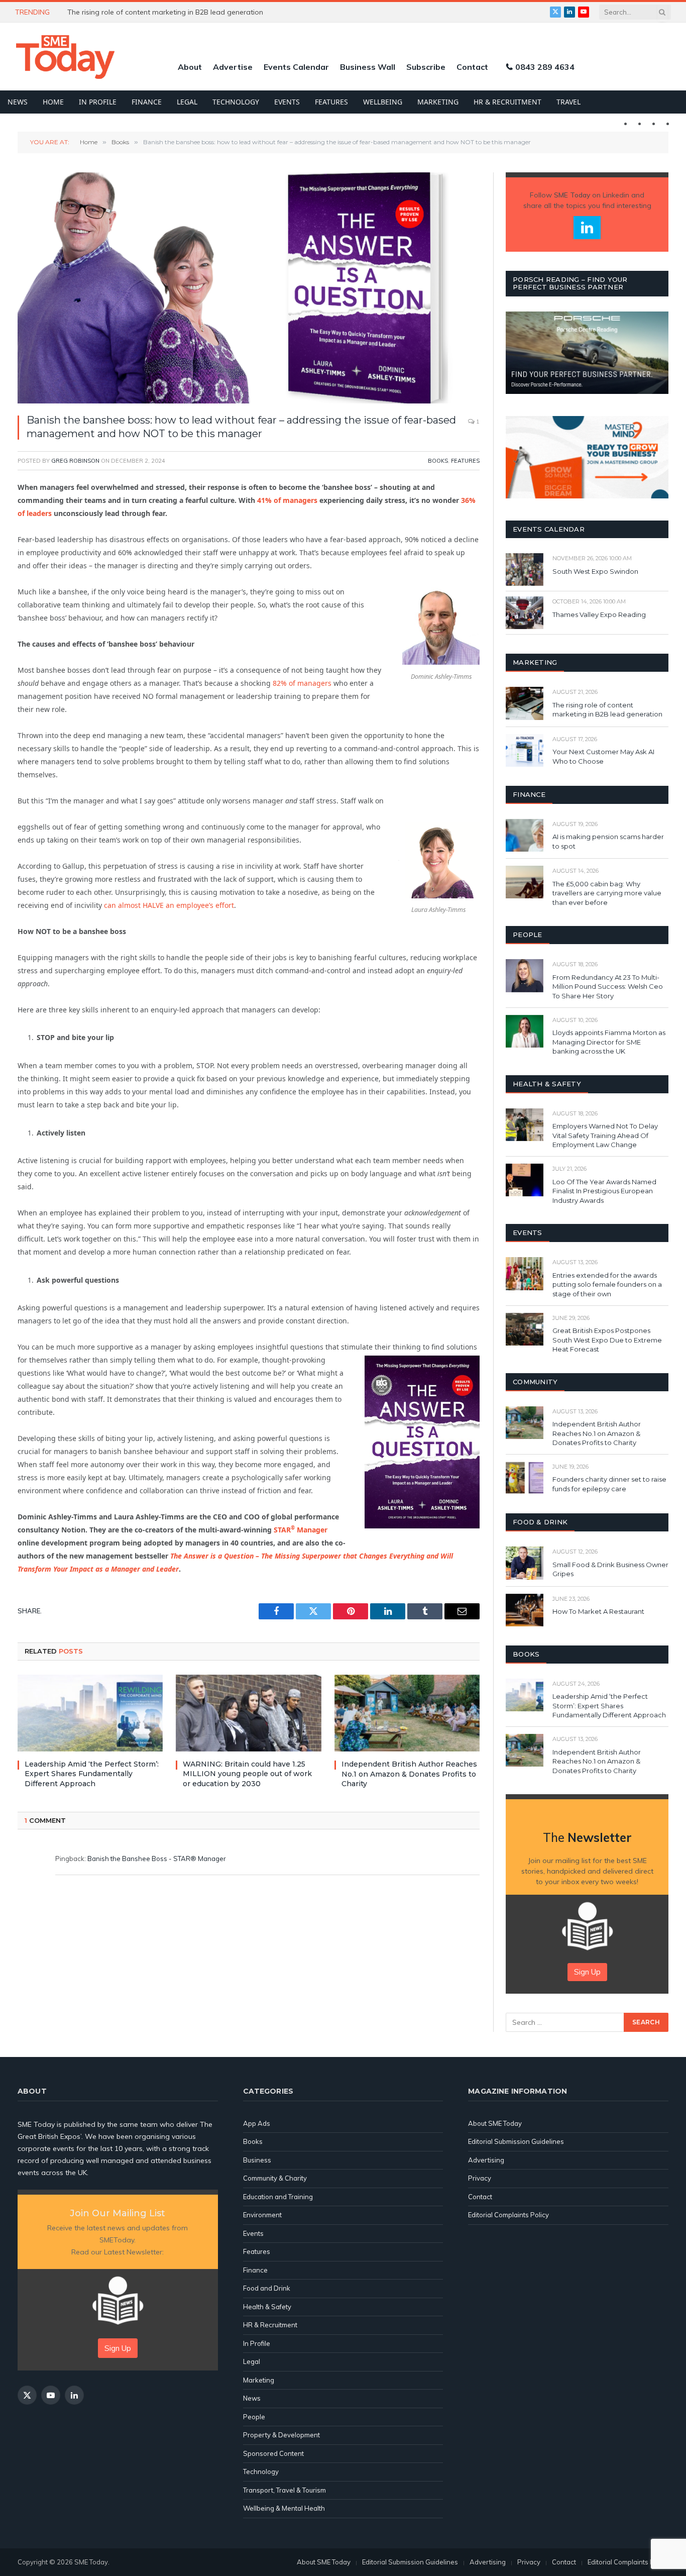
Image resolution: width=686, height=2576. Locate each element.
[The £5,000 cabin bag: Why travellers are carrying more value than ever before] (525, 882)
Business (257, 2160)
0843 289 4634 (545, 67)
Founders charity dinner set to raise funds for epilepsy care (609, 1484)
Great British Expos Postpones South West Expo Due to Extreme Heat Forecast (607, 1340)
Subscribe (426, 67)
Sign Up (587, 1972)
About (190, 67)
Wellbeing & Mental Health (284, 2508)
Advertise (233, 67)
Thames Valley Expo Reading (599, 614)
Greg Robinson (75, 461)
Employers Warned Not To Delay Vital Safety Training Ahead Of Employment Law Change (605, 1135)
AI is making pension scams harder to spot (608, 841)
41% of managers (287, 500)
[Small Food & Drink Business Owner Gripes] (525, 1563)
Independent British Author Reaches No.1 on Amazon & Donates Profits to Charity (409, 1774)
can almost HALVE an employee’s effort (169, 905)
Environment (262, 2215)
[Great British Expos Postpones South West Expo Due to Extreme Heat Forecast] (525, 1329)
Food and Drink (267, 2288)
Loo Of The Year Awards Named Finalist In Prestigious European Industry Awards (604, 1191)
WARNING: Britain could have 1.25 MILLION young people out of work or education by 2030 (180, 12)
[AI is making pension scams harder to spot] (525, 835)
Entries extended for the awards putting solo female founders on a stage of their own (607, 1284)
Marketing (438, 102)
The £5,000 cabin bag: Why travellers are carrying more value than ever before (607, 893)
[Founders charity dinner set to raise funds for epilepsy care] (525, 1478)
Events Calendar (296, 67)
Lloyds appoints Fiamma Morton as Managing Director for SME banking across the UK (609, 1042)
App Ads (257, 2123)
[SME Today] (65, 57)
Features (331, 102)
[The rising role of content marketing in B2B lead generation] (525, 703)
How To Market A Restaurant (598, 1611)
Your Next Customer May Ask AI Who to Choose (603, 756)
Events (287, 102)
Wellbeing (383, 102)
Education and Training (278, 2197)
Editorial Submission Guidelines (516, 2141)
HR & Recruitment (507, 102)
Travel (568, 102)
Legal (187, 102)
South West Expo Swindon (595, 571)
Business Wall (368, 67)
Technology (236, 102)
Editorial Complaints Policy (508, 2215)
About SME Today (495, 2123)
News (18, 102)
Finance (147, 102)
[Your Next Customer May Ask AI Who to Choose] (525, 750)
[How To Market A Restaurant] (525, 1610)
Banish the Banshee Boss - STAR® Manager (157, 1859)
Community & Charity (275, 2178)
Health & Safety (267, 2307)
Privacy (480, 2178)
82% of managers (302, 683)
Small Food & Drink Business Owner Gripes (610, 1569)
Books (438, 461)
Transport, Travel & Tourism (284, 2490)
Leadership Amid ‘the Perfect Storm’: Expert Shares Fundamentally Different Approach (92, 1774)
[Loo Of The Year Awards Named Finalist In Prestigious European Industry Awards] (525, 1180)
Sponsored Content (273, 2453)
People (254, 2417)
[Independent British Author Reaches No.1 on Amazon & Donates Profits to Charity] (407, 1713)
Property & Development (281, 2435)
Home (53, 102)
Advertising (486, 2160)
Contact (472, 67)
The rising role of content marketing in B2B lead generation (608, 710)
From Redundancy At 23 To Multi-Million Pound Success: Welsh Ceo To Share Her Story (608, 987)
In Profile (98, 102)
